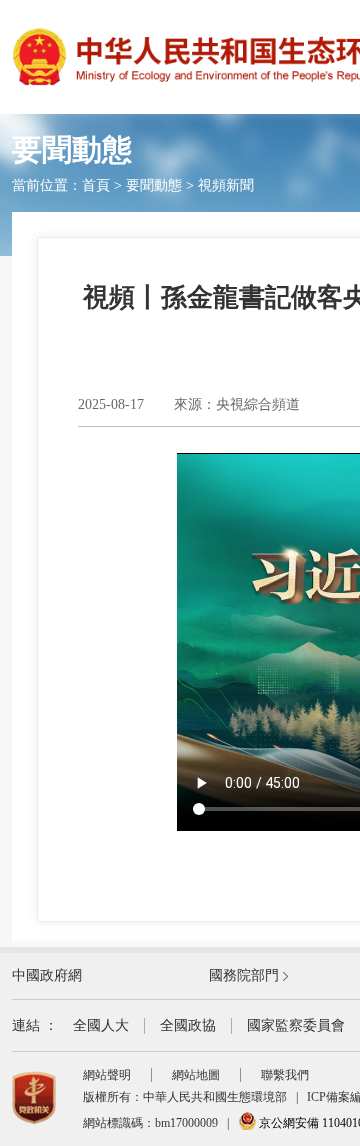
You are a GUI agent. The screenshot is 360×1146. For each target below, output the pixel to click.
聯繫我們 (285, 1075)
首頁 (96, 185)
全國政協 (188, 1025)
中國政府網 (47, 975)
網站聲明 (107, 1075)
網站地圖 (196, 1075)
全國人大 (101, 1025)
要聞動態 (154, 185)
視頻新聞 (226, 185)
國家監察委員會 (296, 1025)
